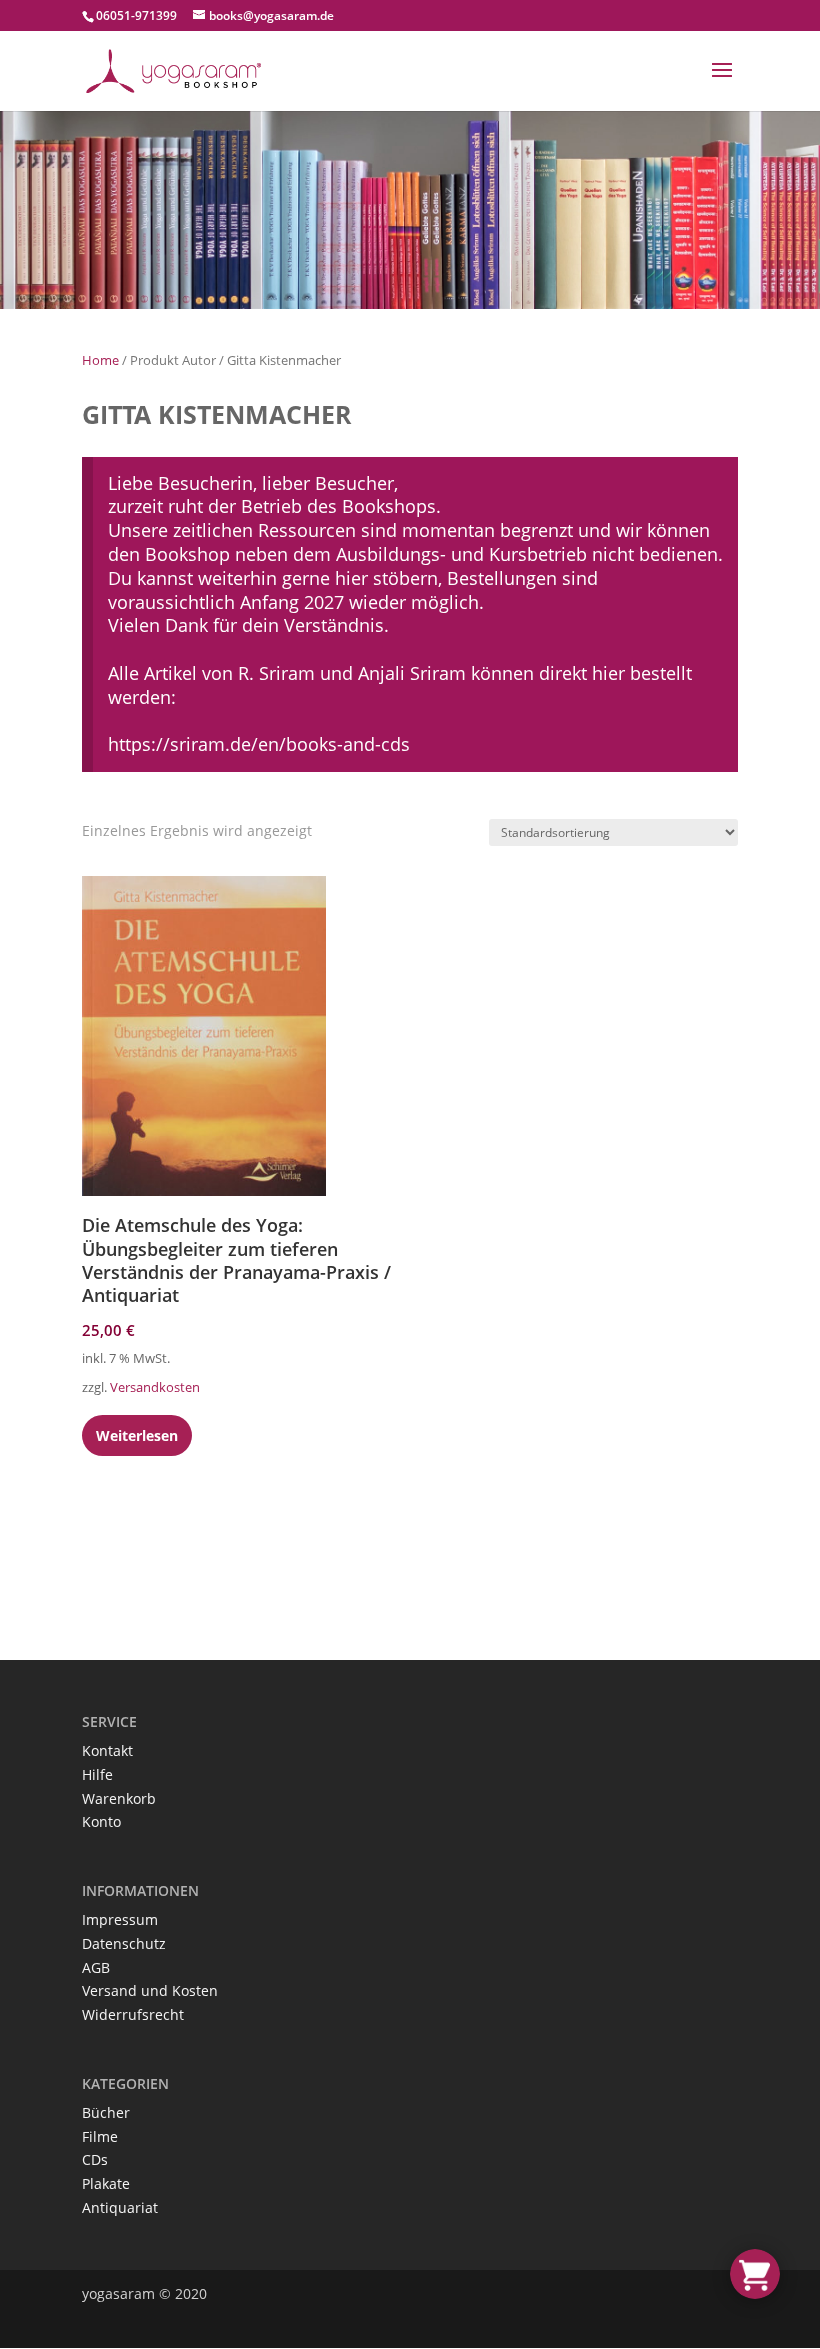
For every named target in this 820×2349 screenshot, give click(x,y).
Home (100, 360)
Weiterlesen (137, 1435)
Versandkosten (155, 1387)
